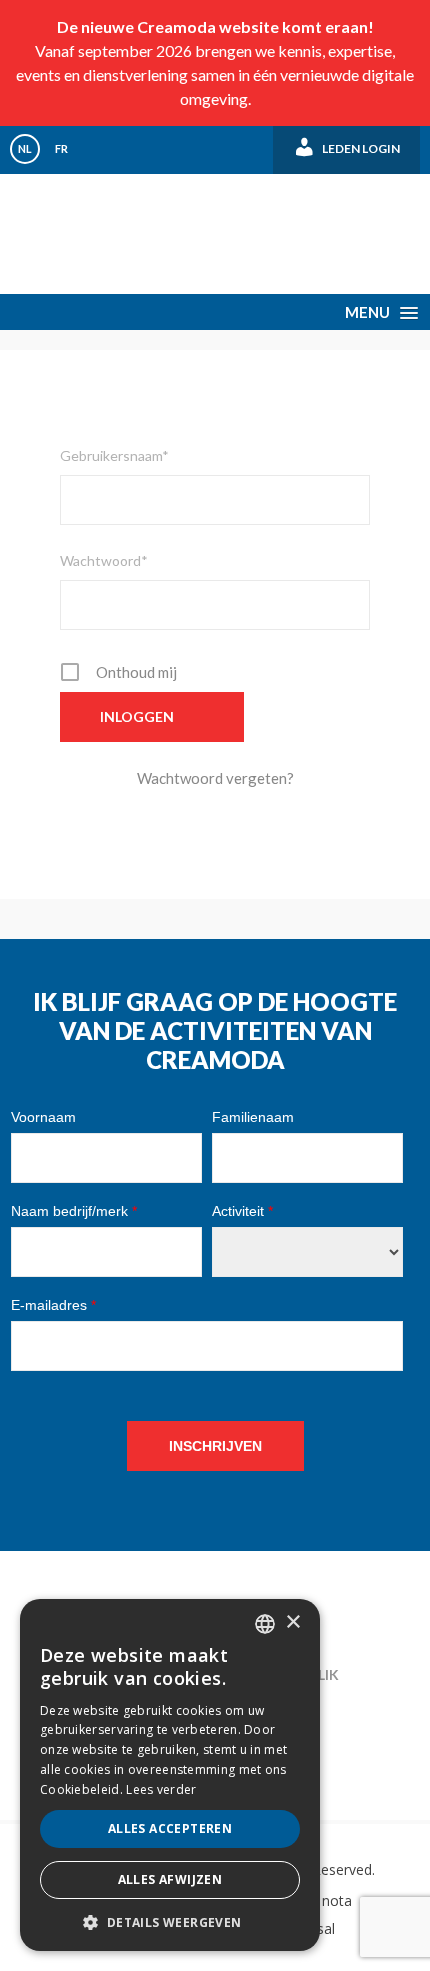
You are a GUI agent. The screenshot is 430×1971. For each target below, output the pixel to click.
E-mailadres (53, 1305)
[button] (170, 1921)
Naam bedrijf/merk (74, 1211)
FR (61, 148)
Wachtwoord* (104, 560)
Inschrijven (215, 1446)
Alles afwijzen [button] (170, 1879)
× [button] (292, 1622)
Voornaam (43, 1117)
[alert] (170, 1775)
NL (25, 148)
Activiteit (242, 1211)
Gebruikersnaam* (114, 455)
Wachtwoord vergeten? (215, 778)
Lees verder (161, 1789)
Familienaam (253, 1117)
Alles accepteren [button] (170, 1828)
